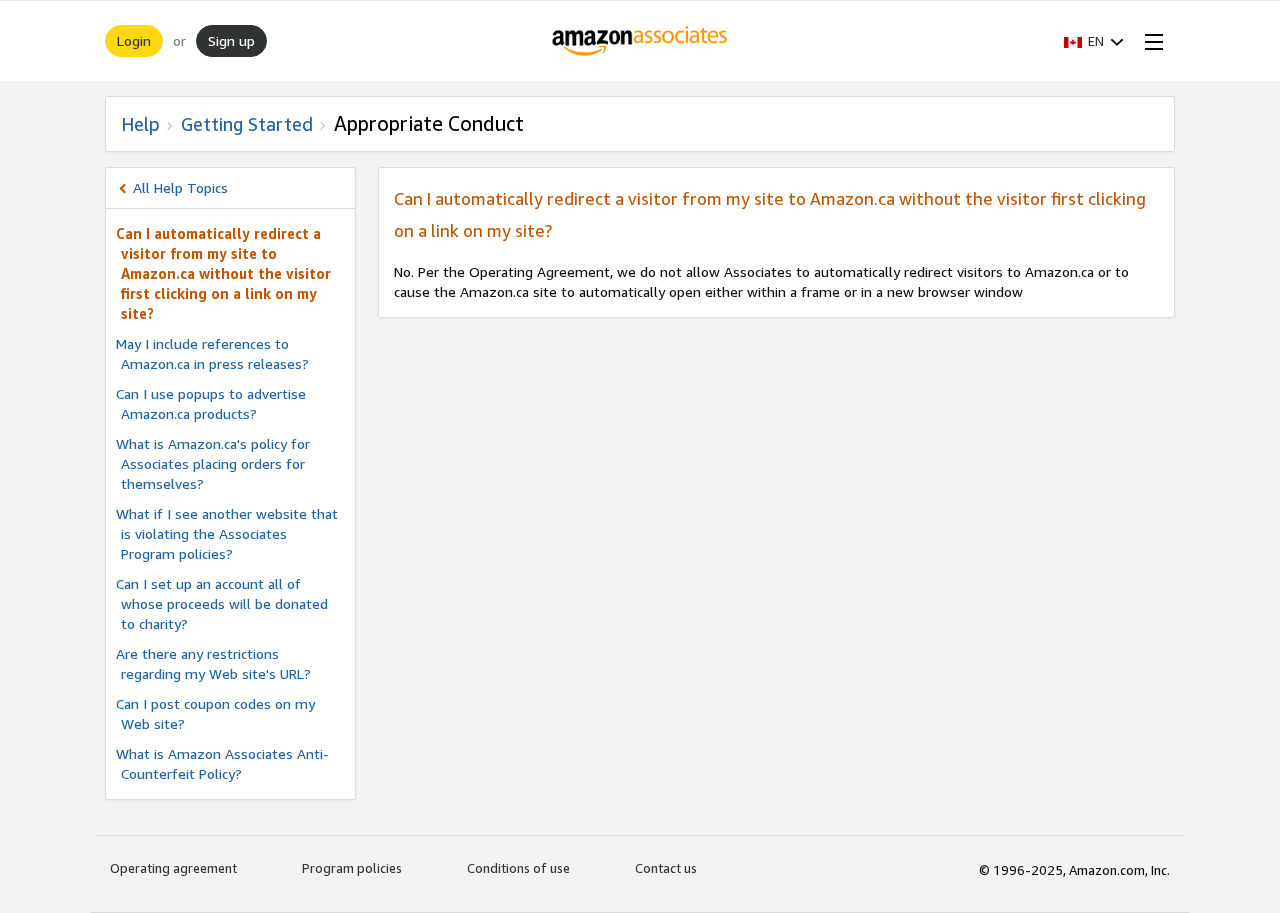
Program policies (352, 868)
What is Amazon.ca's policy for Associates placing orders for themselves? (213, 463)
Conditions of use (518, 868)
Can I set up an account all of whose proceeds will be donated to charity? (222, 603)
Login (134, 40)
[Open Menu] (1150, 41)
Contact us (666, 868)
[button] (1094, 41)
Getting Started (247, 124)
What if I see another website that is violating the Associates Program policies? (227, 533)
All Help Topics (180, 187)
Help (140, 124)
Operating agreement (173, 868)
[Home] (640, 41)
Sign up (231, 40)
